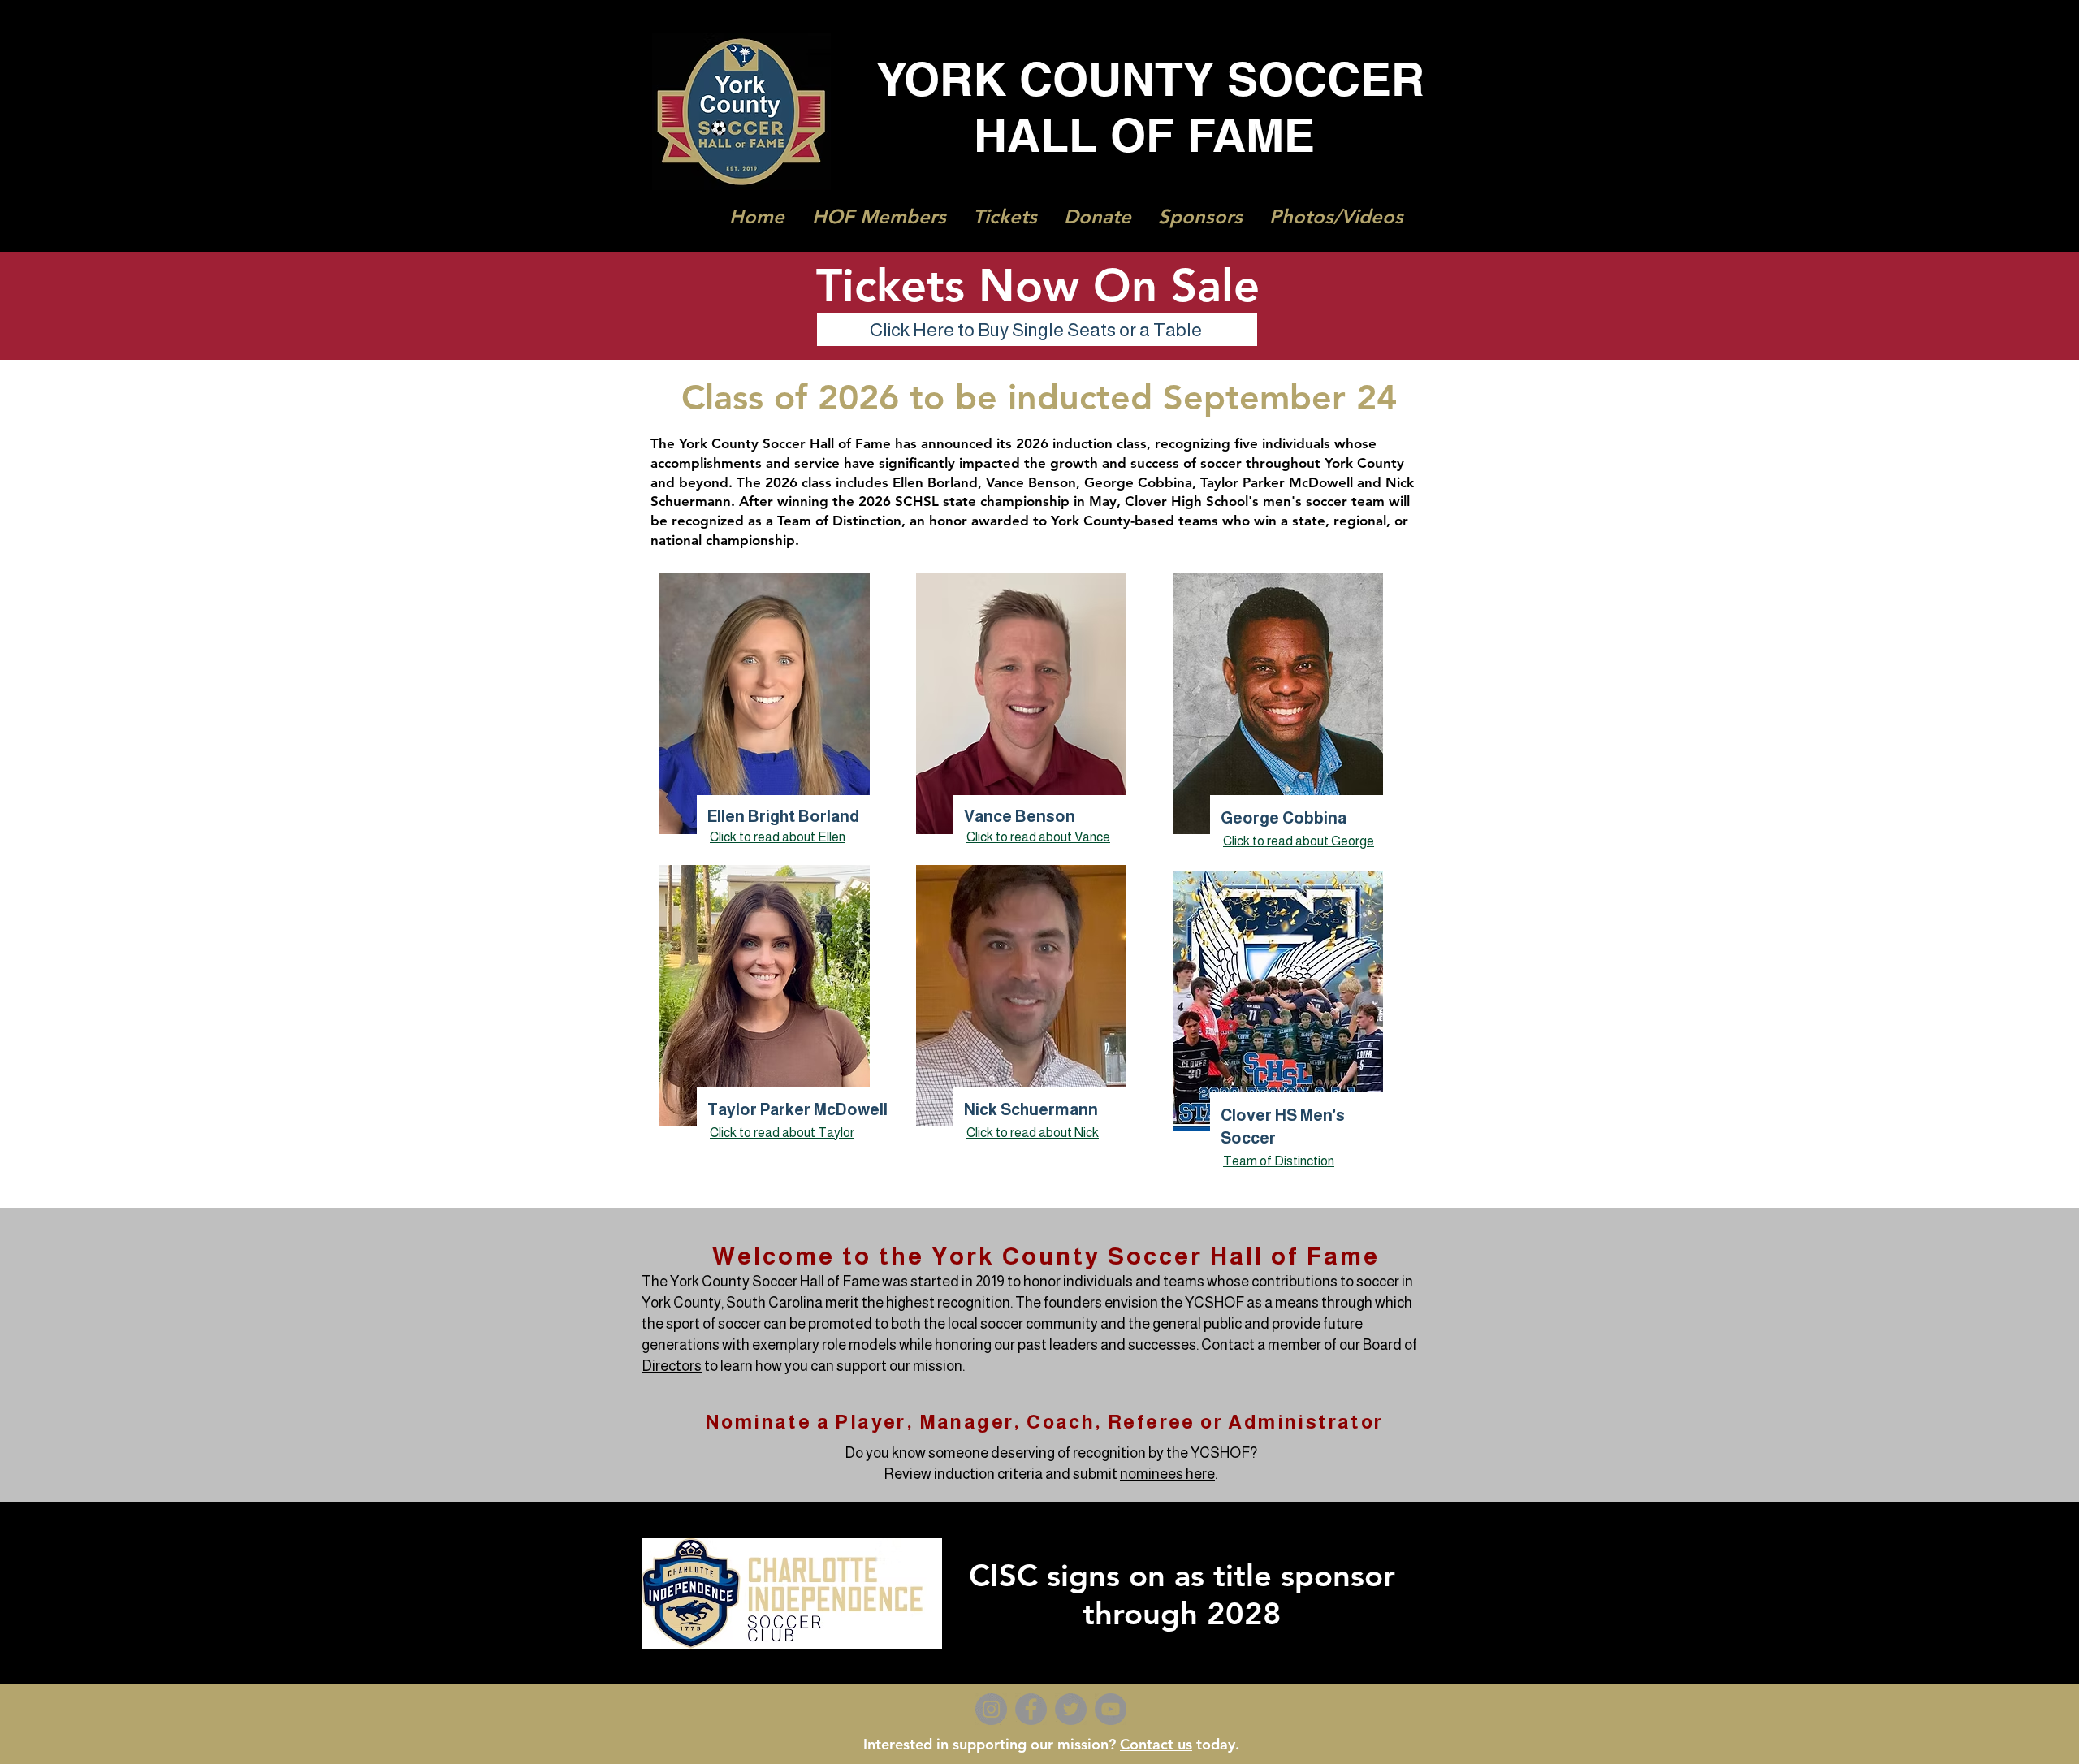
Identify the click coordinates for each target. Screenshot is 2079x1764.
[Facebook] (1031, 1709)
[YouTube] (1111, 1709)
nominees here (1167, 1474)
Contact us (1156, 1744)
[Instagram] (991, 1709)
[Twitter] (1071, 1709)
